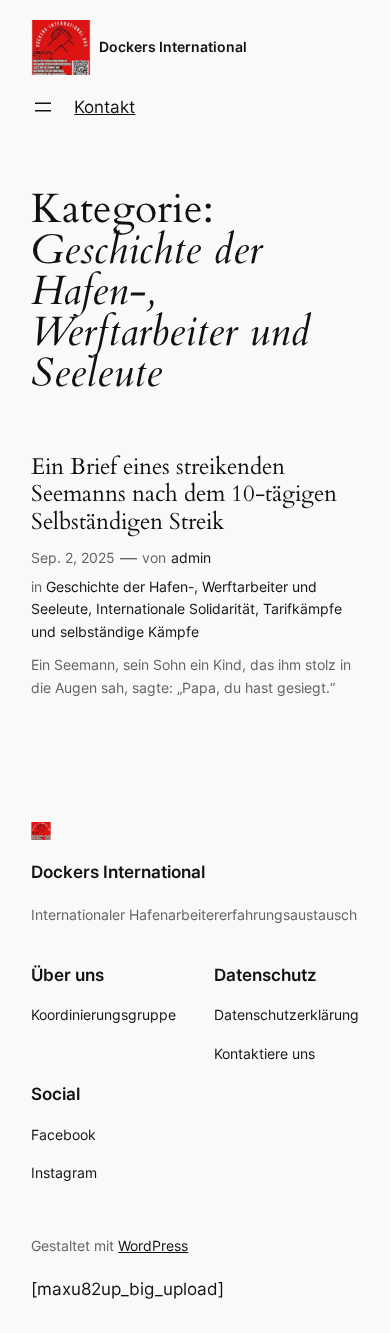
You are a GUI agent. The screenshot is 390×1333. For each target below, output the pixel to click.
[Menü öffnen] (43, 107)
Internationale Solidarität (175, 608)
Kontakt (104, 107)
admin (191, 557)
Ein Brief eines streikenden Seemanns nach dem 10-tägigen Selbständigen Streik (184, 494)
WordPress (153, 1245)
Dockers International (173, 46)
